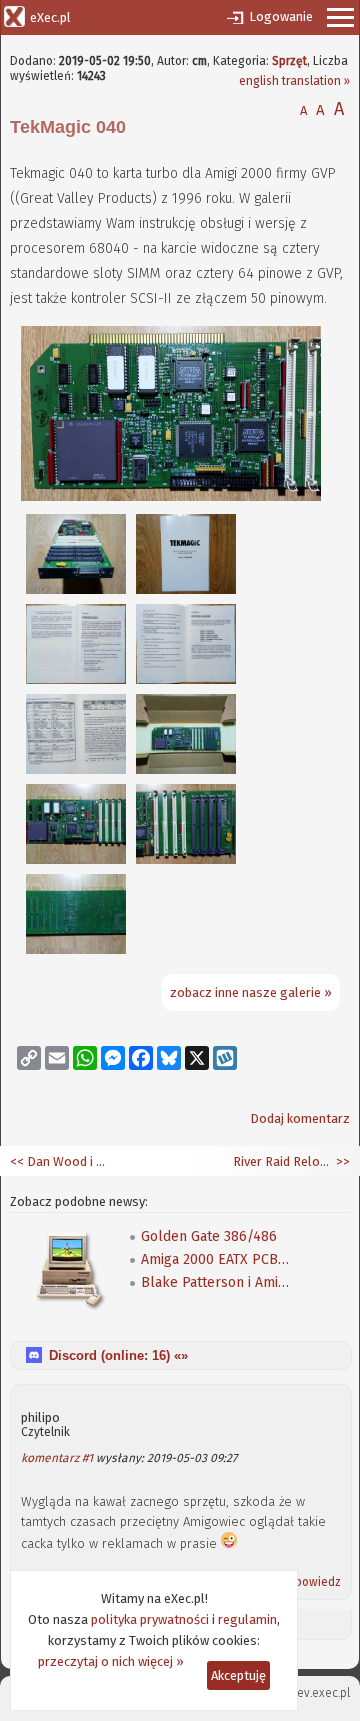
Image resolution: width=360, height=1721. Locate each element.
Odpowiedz (310, 1582)
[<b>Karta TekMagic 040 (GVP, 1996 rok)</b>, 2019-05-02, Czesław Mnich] (171, 496)
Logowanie (281, 16)
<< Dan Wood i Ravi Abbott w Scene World (60, 1161)
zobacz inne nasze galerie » (251, 992)
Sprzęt (289, 61)
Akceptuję (238, 1675)
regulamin (247, 1619)
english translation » (294, 81)
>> (341, 1161)
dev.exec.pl (320, 1693)
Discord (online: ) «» (118, 1355)
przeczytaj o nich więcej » (111, 1661)
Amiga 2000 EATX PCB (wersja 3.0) (216, 1259)
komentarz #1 (57, 1458)
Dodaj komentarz (300, 1118)
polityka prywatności (150, 1619)
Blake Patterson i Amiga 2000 (216, 1282)
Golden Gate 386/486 (209, 1236)
